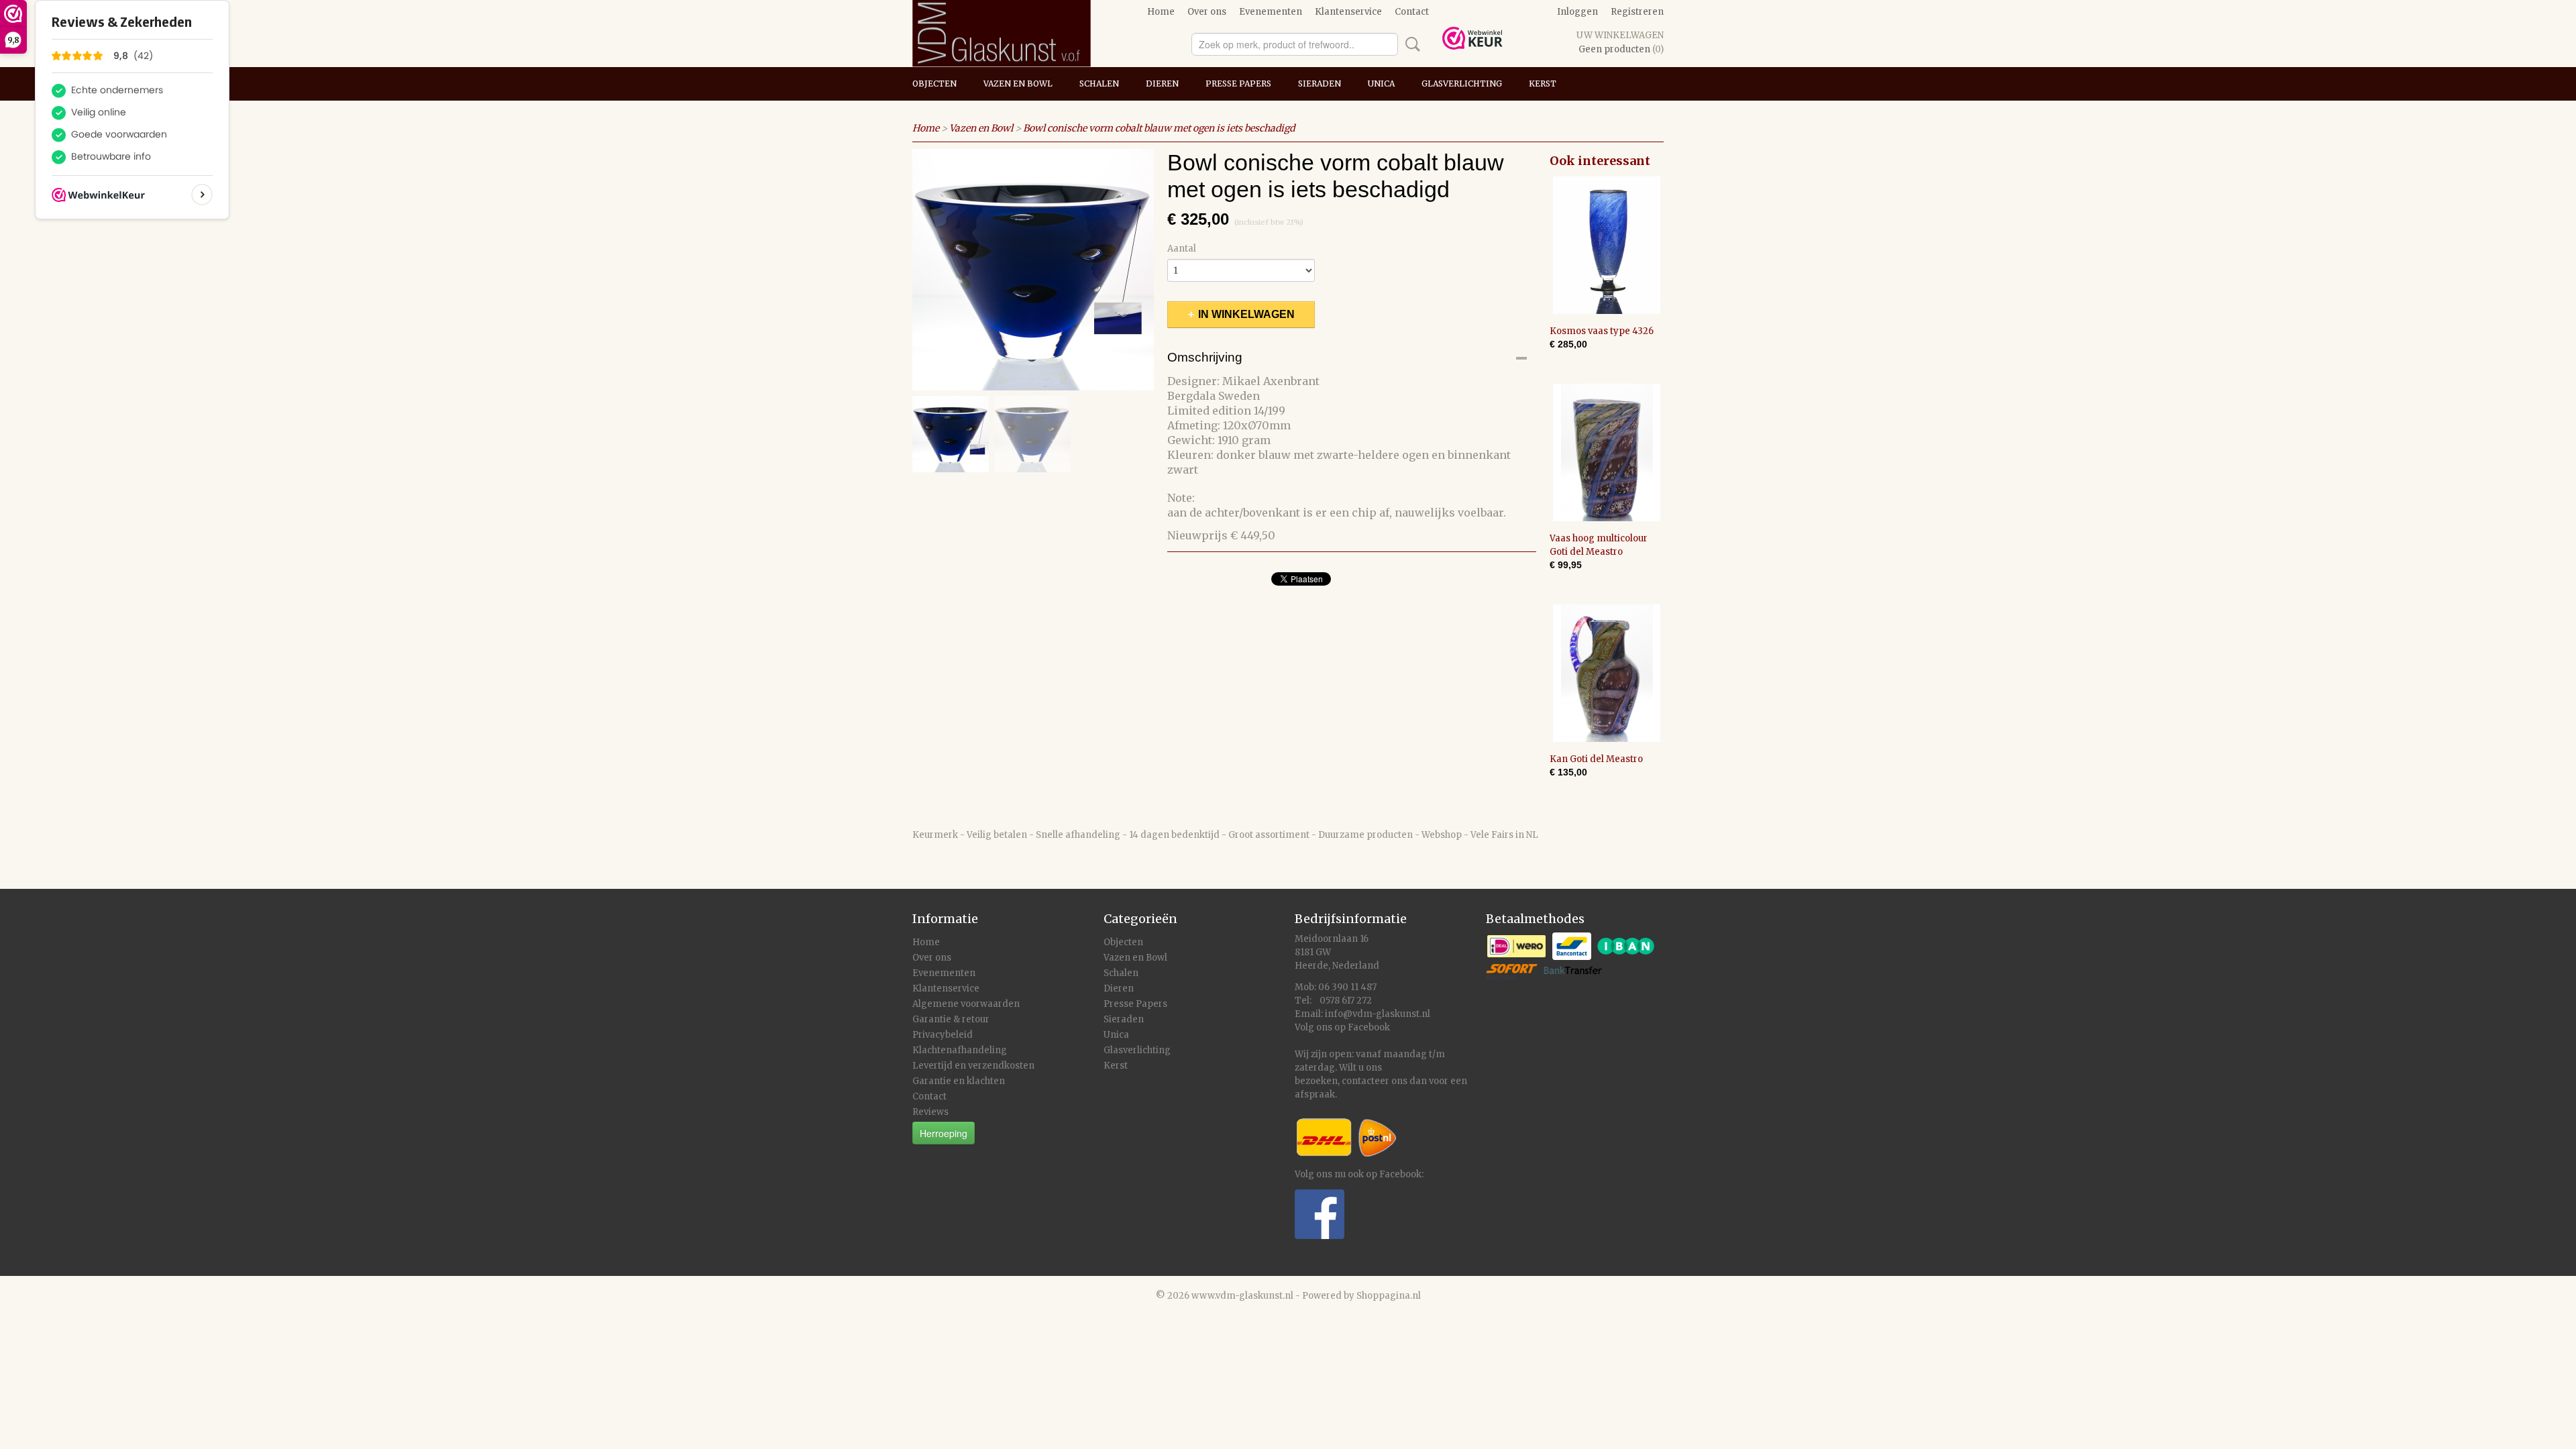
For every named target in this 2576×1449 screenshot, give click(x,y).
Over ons (1207, 12)
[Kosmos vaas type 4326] (1607, 245)
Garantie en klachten (959, 1081)
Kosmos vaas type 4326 (1602, 331)
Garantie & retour (951, 1019)
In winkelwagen (1246, 314)
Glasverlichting (1462, 84)
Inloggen (1577, 12)
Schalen (1099, 84)
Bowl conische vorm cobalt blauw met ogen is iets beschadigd (1159, 128)
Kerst (1543, 84)
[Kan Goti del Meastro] (1607, 673)
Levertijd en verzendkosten (973, 1066)
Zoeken (1410, 44)
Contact (1412, 12)
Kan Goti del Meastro (1596, 759)
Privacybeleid (943, 1035)
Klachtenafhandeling (960, 1050)
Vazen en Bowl (1018, 84)
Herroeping (944, 1133)
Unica (1381, 84)
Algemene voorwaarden (966, 1004)
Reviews (930, 1112)
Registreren (1637, 12)
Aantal (1182, 249)
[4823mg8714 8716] (1033, 270)
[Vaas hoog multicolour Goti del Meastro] (1607, 452)
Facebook (1369, 1027)
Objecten (934, 84)
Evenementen (1271, 12)
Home (1161, 12)
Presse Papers (1238, 84)
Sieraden (1320, 84)
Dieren (1162, 84)
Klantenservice (1348, 12)
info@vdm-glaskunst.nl (1378, 1014)
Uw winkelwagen (1620, 35)
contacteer (1365, 1081)
